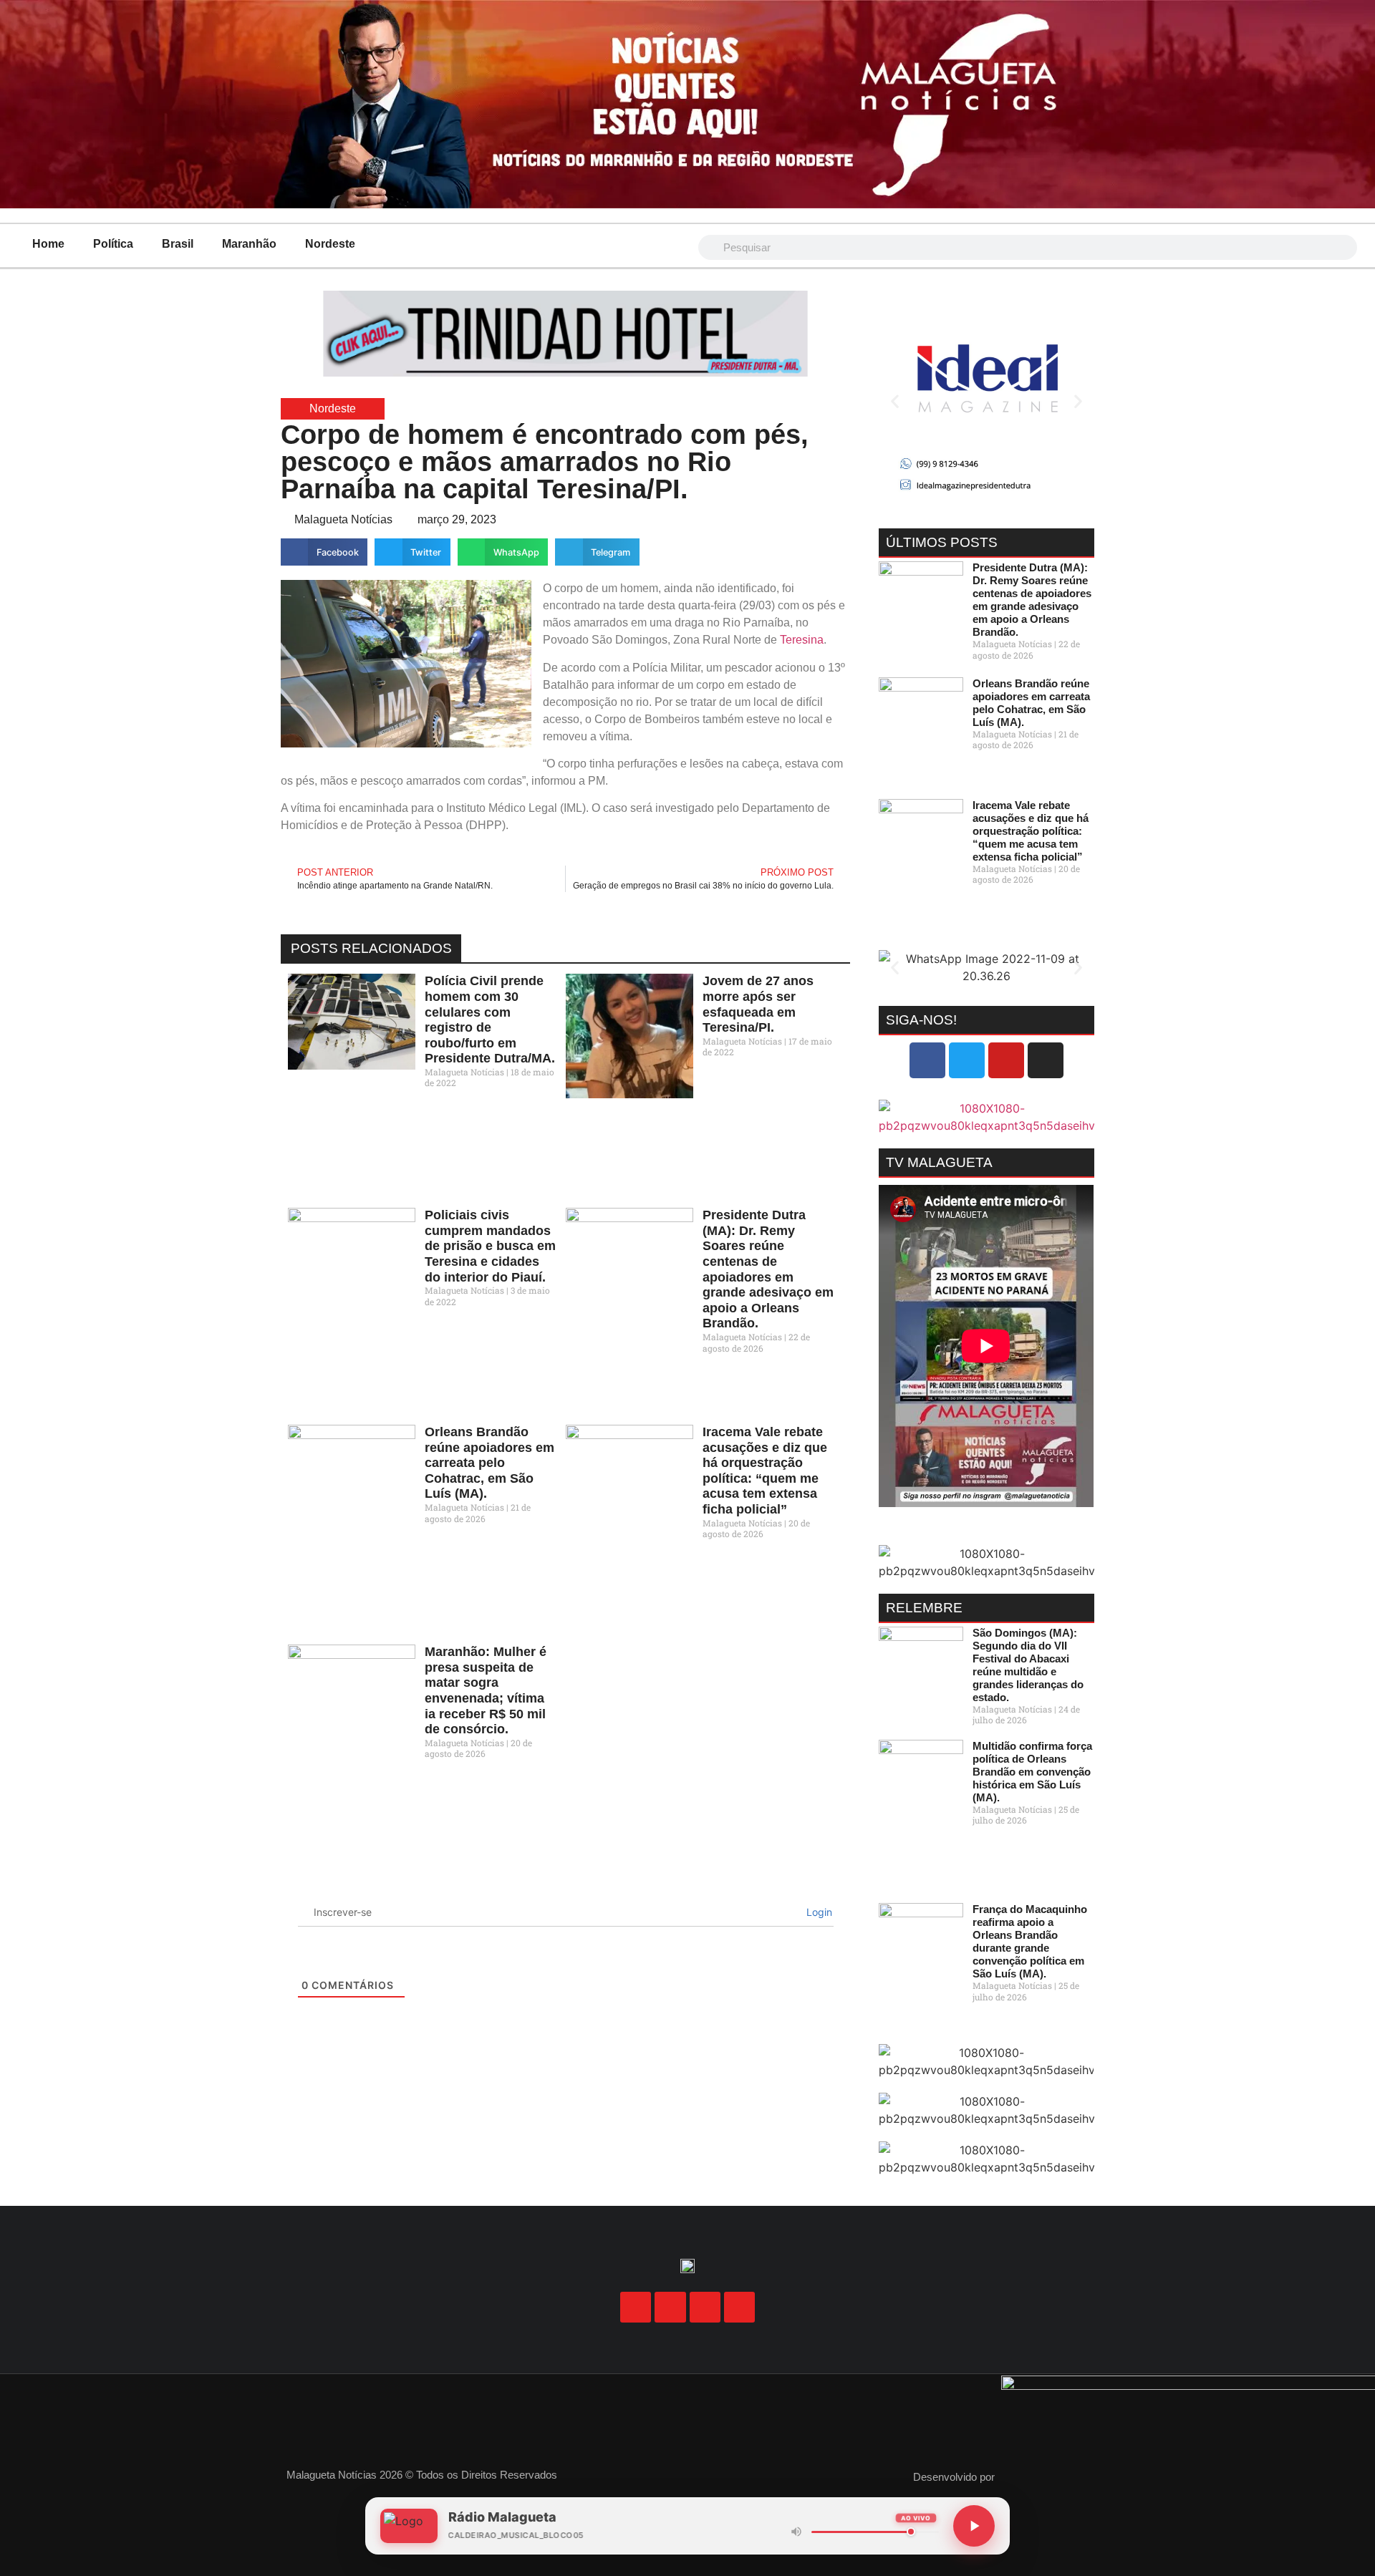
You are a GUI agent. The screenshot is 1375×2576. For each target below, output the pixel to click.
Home (48, 244)
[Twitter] (967, 1060)
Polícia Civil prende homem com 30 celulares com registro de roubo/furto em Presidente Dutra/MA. (490, 1020)
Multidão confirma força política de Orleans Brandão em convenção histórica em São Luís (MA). (1032, 1772)
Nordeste (330, 244)
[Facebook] (927, 1060)
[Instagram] (1046, 1060)
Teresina (802, 640)
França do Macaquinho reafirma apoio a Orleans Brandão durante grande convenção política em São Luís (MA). (1030, 1941)
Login (818, 1912)
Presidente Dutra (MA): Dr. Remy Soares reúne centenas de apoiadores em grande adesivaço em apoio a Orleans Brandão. (768, 1269)
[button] (324, 552)
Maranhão (249, 244)
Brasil (178, 244)
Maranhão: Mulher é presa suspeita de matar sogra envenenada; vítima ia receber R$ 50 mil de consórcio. (486, 1690)
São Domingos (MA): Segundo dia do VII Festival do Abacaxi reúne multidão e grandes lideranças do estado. (1028, 1665)
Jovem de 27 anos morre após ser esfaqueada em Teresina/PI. (758, 1004)
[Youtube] (1006, 1060)
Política (113, 244)
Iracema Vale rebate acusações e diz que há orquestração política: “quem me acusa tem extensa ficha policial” (765, 1471)
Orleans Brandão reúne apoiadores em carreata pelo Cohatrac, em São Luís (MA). (489, 1463)
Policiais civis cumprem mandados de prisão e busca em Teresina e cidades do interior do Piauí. (490, 1246)
